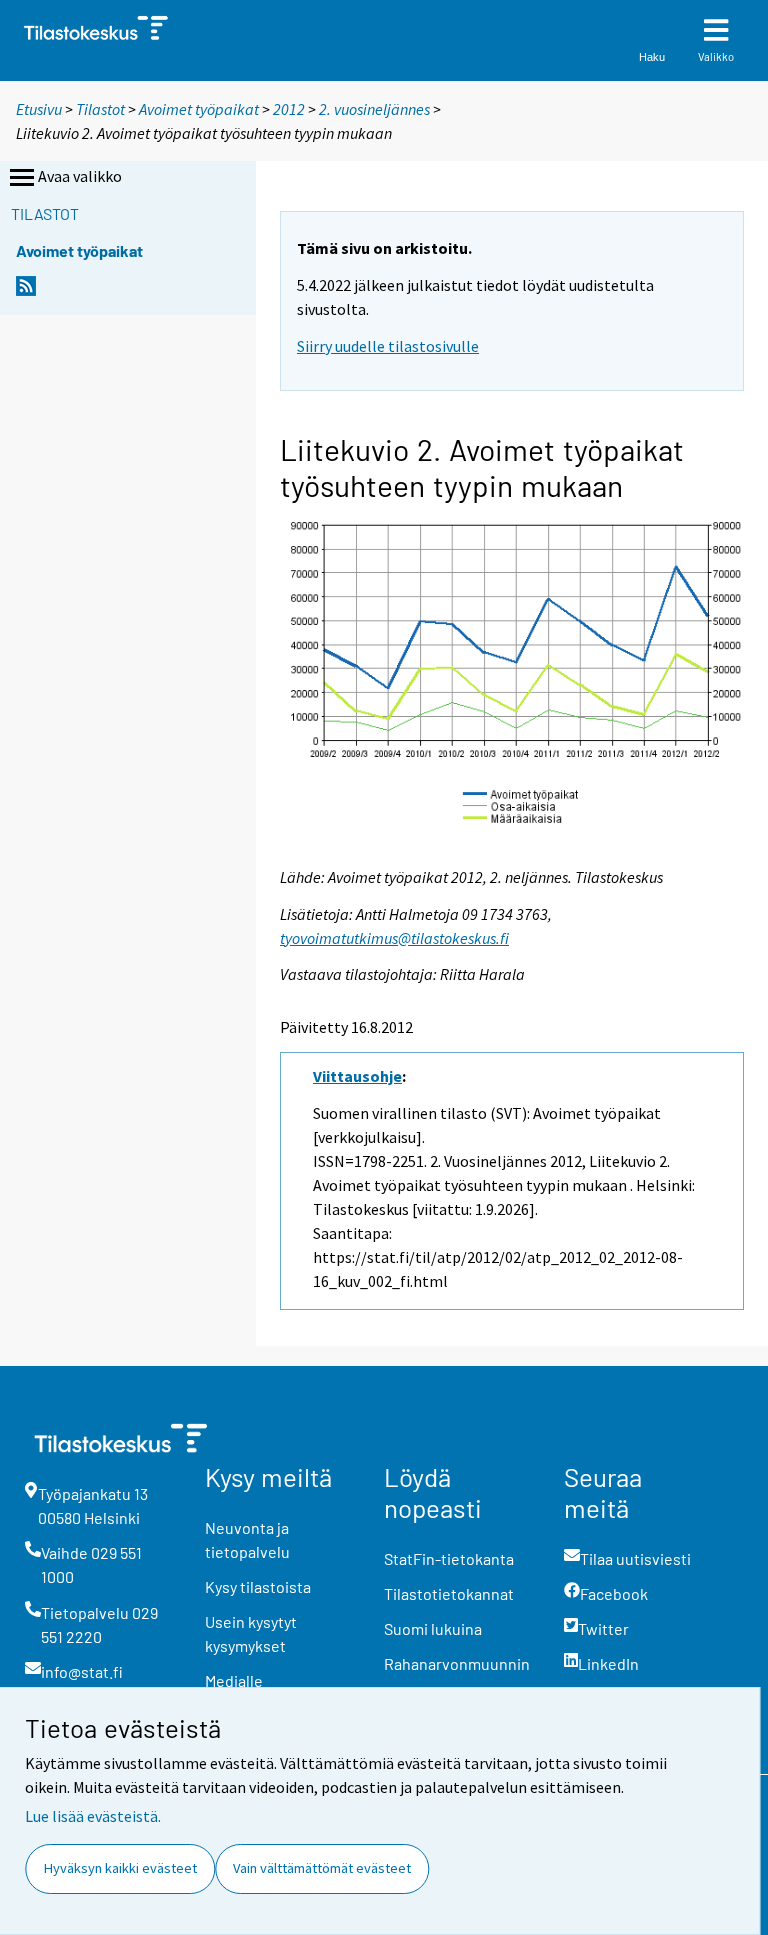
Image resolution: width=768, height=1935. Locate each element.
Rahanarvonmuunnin (457, 1663)
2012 (289, 109)
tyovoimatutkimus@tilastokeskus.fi (394, 938)
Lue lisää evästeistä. (93, 1816)
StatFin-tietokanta (449, 1558)
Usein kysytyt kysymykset (251, 1633)
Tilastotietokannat (449, 1593)
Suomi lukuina (433, 1628)
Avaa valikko (80, 176)
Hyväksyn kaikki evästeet (120, 1868)
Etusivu (39, 109)
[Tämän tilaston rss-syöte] (26, 291)
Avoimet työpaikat (199, 109)
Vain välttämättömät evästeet (322, 1868)
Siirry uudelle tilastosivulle (388, 346)
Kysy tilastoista (258, 1586)
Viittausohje (357, 1076)
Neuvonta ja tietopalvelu (247, 1539)
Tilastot (100, 109)
